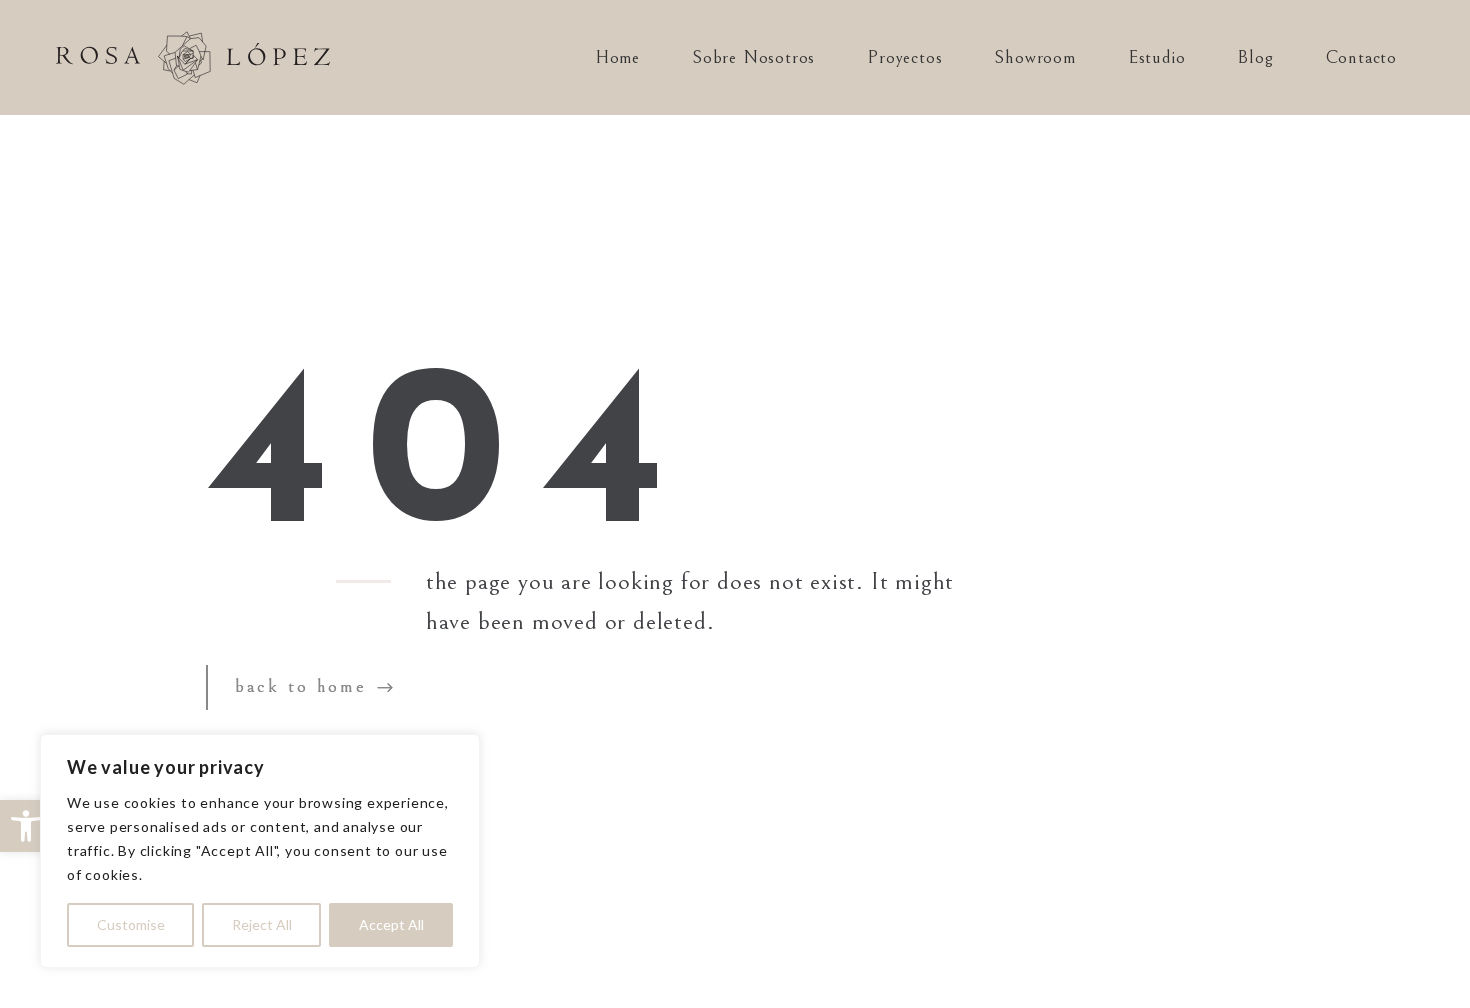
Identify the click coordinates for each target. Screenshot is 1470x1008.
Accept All (391, 924)
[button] (26, 826)
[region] (260, 851)
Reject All (262, 924)
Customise (131, 924)
